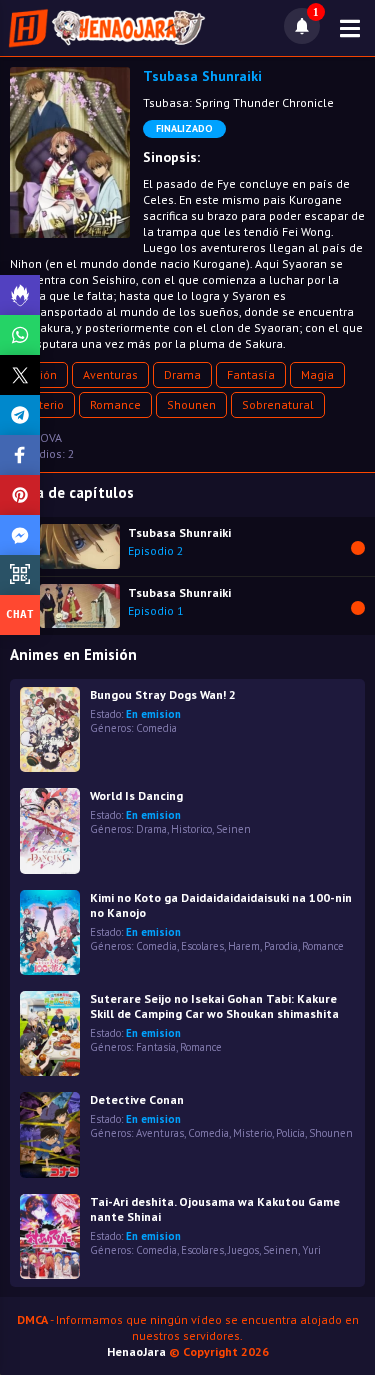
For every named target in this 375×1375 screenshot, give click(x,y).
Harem (244, 946)
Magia (317, 374)
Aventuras (110, 374)
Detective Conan (137, 1099)
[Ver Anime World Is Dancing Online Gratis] (50, 830)
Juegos (243, 1250)
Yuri (311, 1250)
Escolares (202, 946)
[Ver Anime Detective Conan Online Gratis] (50, 1134)
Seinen (233, 829)
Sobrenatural (278, 404)
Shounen (191, 404)
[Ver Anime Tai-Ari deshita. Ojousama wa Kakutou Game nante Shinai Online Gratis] (50, 1236)
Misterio (42, 404)
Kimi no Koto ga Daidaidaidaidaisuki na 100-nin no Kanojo (221, 905)
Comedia (156, 728)
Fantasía (251, 374)
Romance (115, 404)
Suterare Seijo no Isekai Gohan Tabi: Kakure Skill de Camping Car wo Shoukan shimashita (214, 1006)
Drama (182, 374)
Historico (191, 829)
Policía (290, 1133)
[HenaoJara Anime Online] (107, 28)
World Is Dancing (136, 795)
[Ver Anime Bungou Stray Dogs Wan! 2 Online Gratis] (50, 729)
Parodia (281, 946)
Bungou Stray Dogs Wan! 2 (163, 694)
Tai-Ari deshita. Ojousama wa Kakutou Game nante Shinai (215, 1209)
